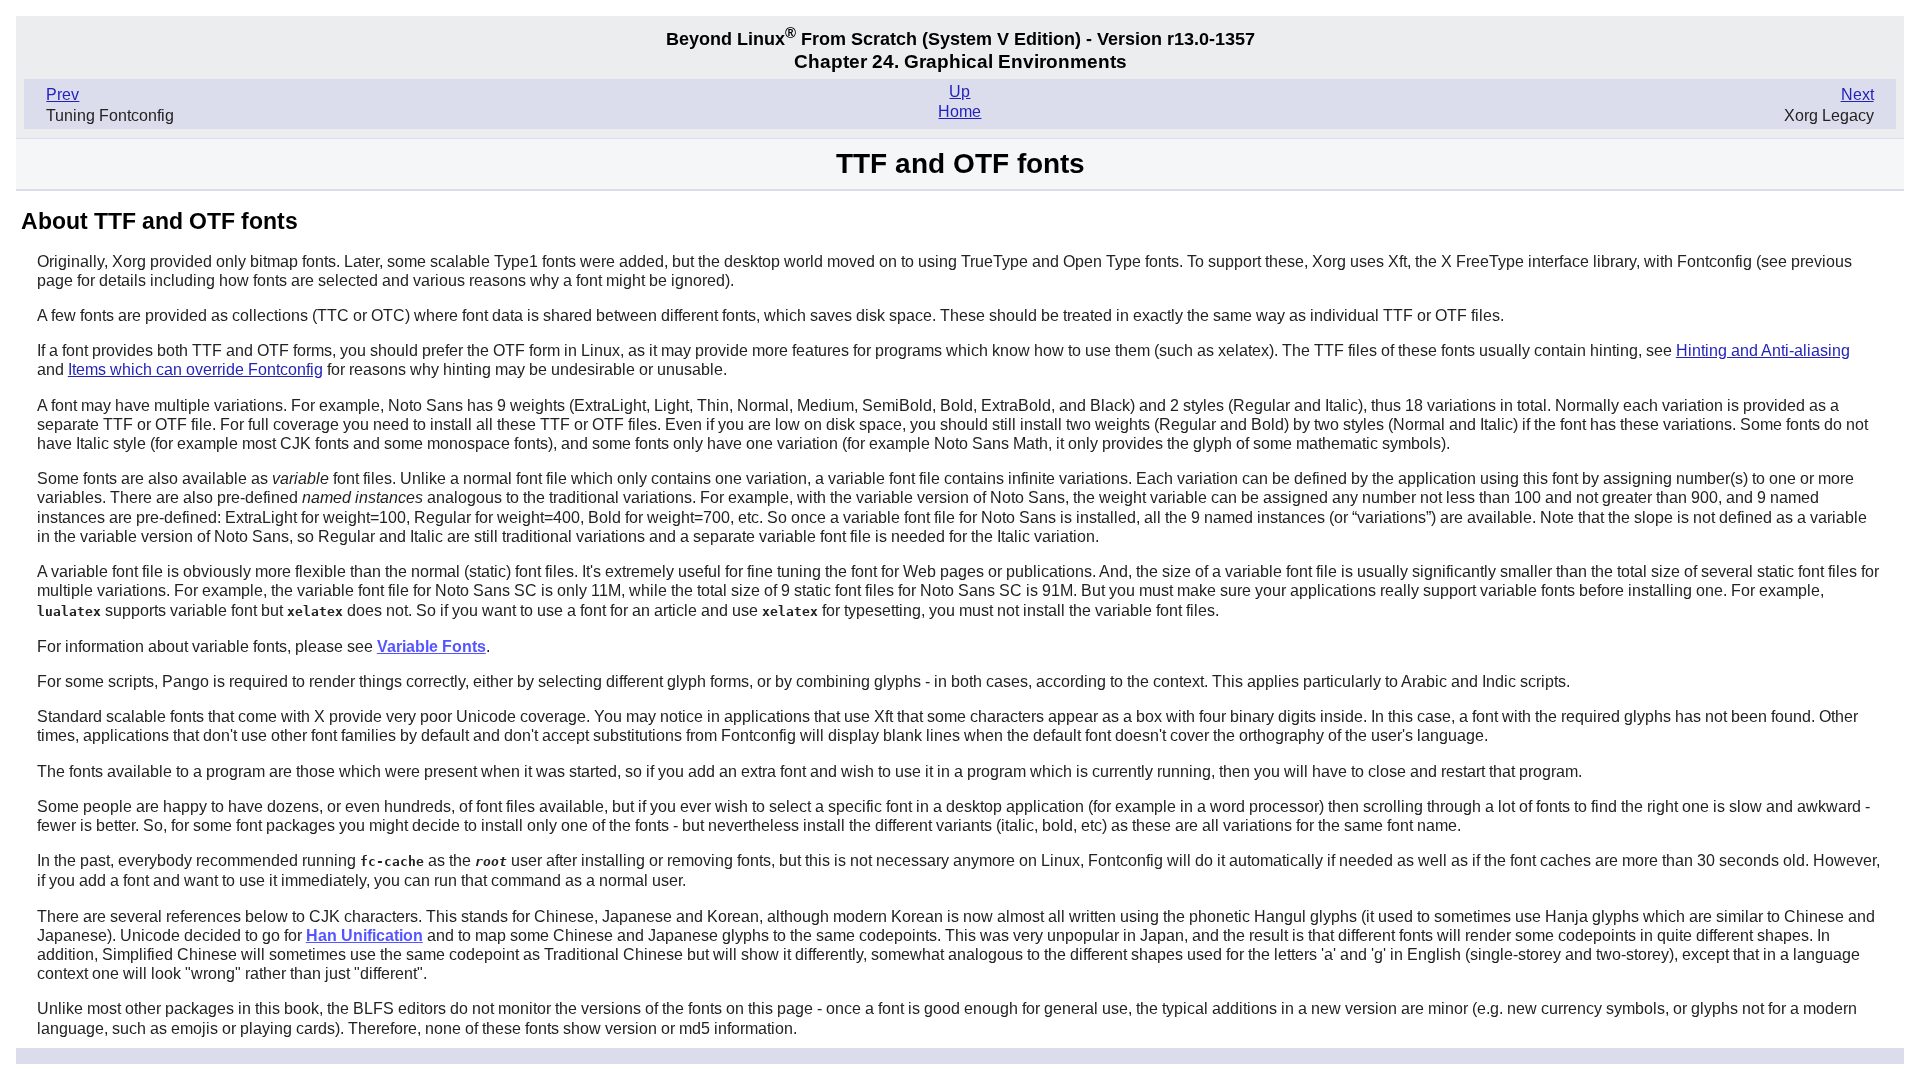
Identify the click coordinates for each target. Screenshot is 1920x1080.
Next (1857, 94)
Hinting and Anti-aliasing (1763, 350)
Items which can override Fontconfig (195, 369)
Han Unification (364, 935)
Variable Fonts (431, 646)
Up (959, 91)
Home (959, 111)
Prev (62, 94)
